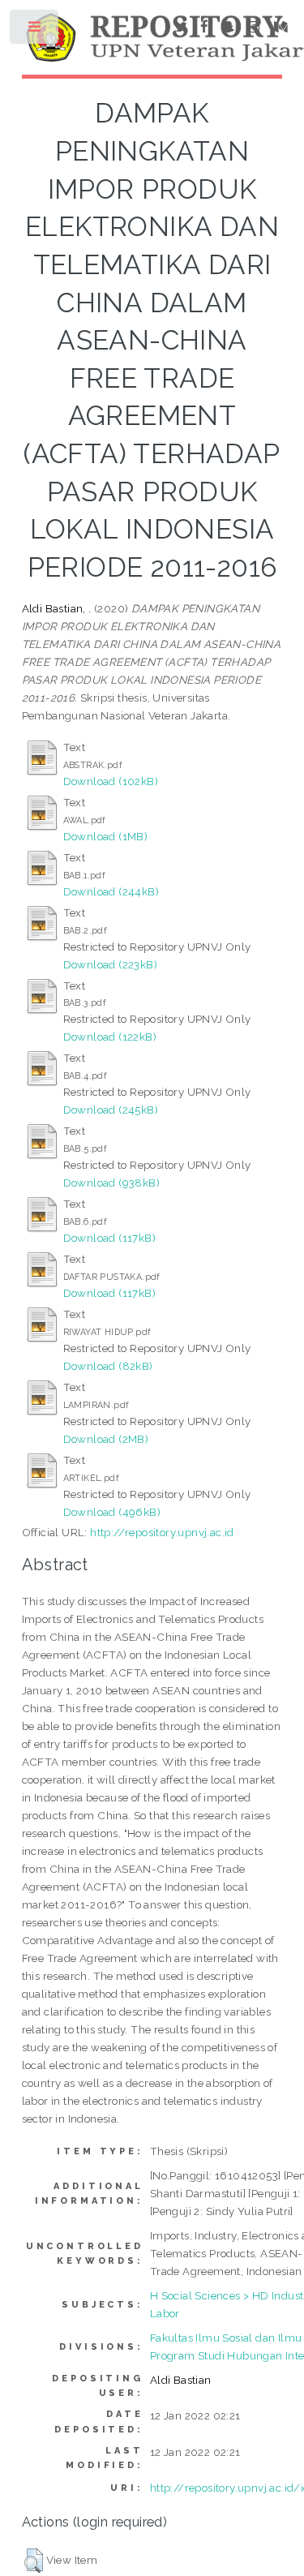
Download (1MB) (106, 836)
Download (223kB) (110, 964)
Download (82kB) (108, 1366)
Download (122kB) (110, 1037)
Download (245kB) (111, 1110)
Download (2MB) (106, 1439)
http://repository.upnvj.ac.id (162, 1532)
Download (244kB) (111, 891)
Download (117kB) (109, 1238)
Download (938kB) (111, 1183)
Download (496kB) (112, 1512)
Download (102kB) (111, 781)
